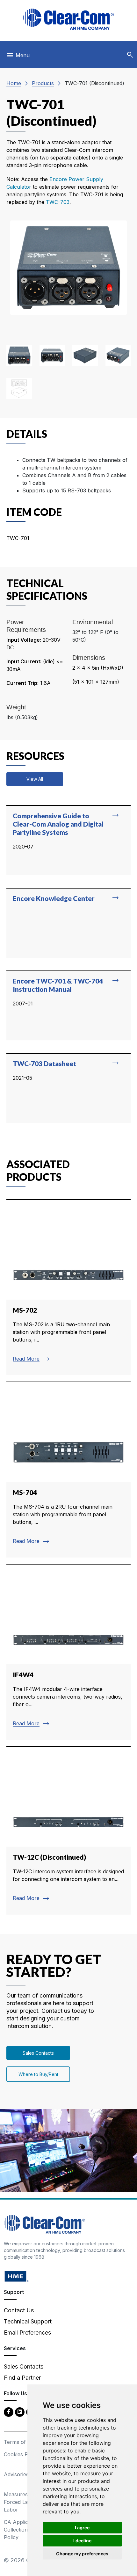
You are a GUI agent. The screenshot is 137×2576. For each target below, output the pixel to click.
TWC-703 (58, 202)
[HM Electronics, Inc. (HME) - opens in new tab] (17, 2276)
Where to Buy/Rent (38, 2074)
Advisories (16, 2474)
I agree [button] (82, 2528)
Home (14, 83)
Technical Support (28, 2321)
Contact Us (19, 2310)
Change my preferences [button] (82, 2554)
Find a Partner (22, 2378)
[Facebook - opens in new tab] (9, 2412)
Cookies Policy (22, 2454)
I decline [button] (82, 2541)
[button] (130, 55)
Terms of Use (20, 2442)
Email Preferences (27, 2333)
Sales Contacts (38, 2053)
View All (35, 779)
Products (43, 83)
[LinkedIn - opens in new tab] (20, 2412)
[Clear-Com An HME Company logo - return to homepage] (44, 2224)
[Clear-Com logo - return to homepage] (68, 19)
